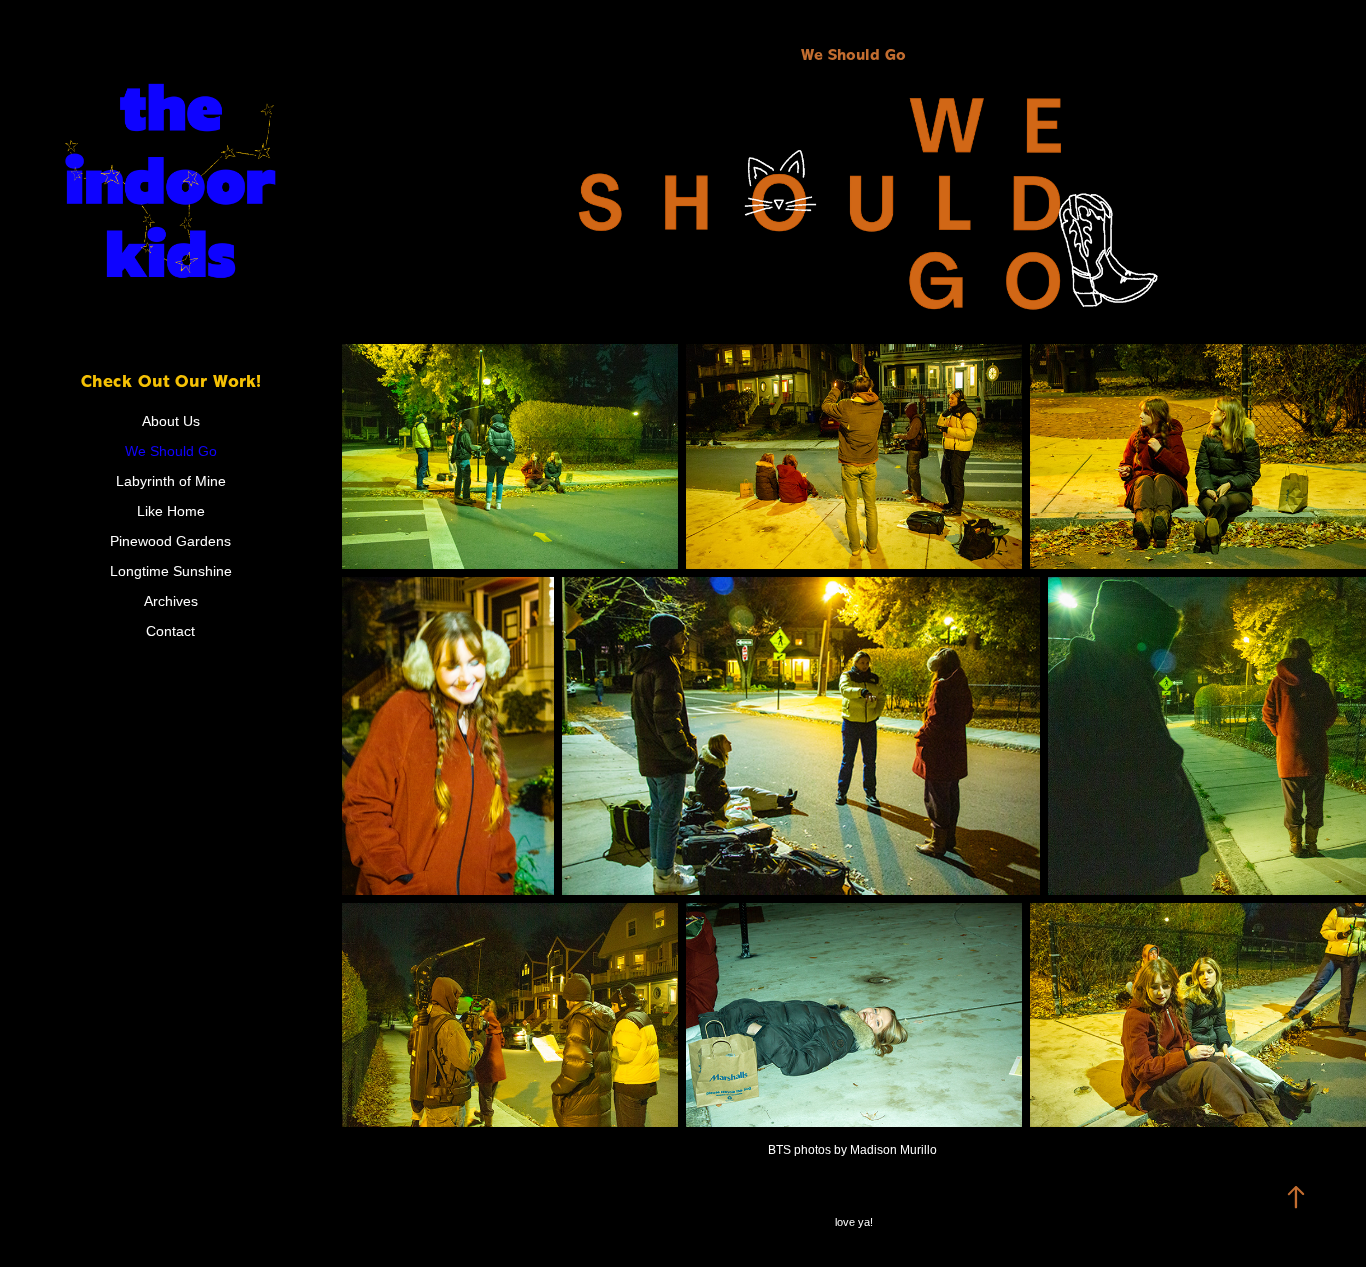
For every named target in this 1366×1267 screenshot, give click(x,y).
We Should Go (171, 451)
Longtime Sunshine (171, 571)
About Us (171, 421)
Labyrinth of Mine (171, 481)
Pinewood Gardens (170, 541)
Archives (171, 601)
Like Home (171, 511)
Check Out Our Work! (171, 381)
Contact (170, 631)
